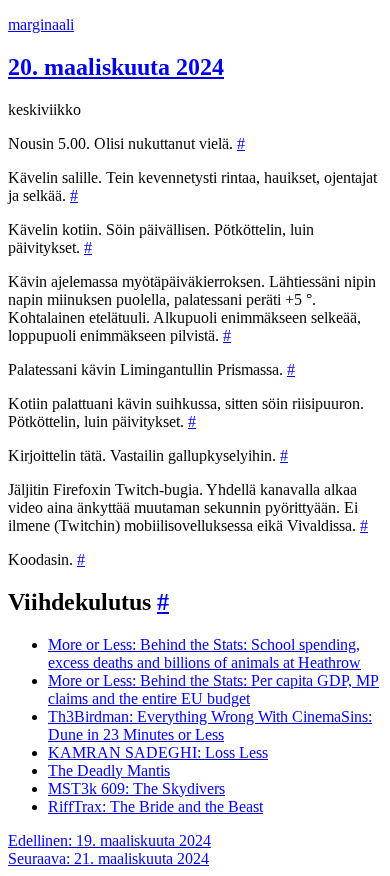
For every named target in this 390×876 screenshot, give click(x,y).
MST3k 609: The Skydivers (136, 788)
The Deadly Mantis (109, 770)
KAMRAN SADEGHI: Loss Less (158, 752)
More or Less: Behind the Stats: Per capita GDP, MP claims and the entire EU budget (213, 689)
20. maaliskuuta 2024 (116, 67)
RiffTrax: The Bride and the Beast (155, 806)
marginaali (41, 24)
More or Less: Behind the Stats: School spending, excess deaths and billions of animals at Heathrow (204, 653)
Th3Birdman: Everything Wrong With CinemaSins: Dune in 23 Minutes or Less (210, 725)
